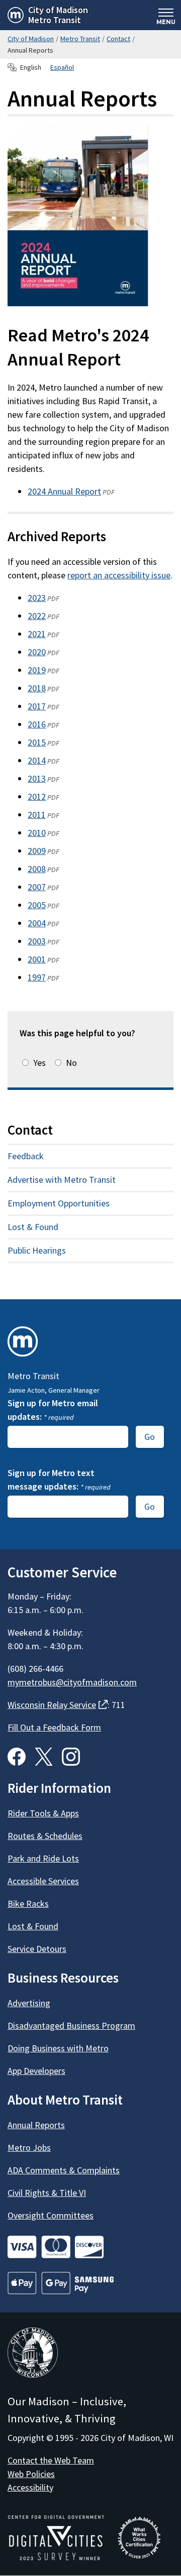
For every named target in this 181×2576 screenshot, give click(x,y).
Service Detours (37, 1949)
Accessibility (30, 2487)
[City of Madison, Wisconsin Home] (33, 2354)
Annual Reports (36, 2125)
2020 (37, 652)
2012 (37, 796)
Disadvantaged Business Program (71, 2026)
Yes (39, 1063)
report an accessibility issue (119, 575)
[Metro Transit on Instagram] (71, 1757)
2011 (37, 815)
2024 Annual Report (64, 491)
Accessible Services (43, 1881)
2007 (37, 887)
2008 (37, 869)
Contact (118, 39)
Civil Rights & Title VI (47, 2193)
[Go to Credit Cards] (90, 2247)
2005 (37, 905)
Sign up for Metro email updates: (53, 1410)
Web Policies (31, 2474)
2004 (37, 923)
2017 (37, 706)
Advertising (29, 2003)
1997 (37, 977)
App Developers (36, 2071)
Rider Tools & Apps (43, 1813)
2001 (37, 959)
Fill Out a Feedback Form (54, 1727)
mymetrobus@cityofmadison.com (72, 1682)
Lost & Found (33, 1227)
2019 (37, 670)
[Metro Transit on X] (44, 1757)
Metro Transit (80, 39)
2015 (37, 742)
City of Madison (31, 39)
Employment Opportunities (59, 1203)
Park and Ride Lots (43, 1858)
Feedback (26, 1156)
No (71, 1063)
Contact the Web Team (51, 2460)
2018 (37, 688)
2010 (37, 833)
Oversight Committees (51, 2215)
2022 (37, 616)
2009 (37, 851)
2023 (37, 598)
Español (62, 67)
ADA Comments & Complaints (64, 2170)
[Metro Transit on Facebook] (17, 1757)
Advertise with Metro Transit (62, 1180)
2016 (37, 724)
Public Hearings (37, 1250)
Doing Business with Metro (58, 2048)
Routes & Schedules (45, 1836)
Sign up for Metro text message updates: (59, 1480)
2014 (37, 760)
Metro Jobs (29, 2148)
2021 (37, 634)
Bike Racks (28, 1904)
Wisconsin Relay (58, 1705)
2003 (37, 941)
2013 (37, 778)
